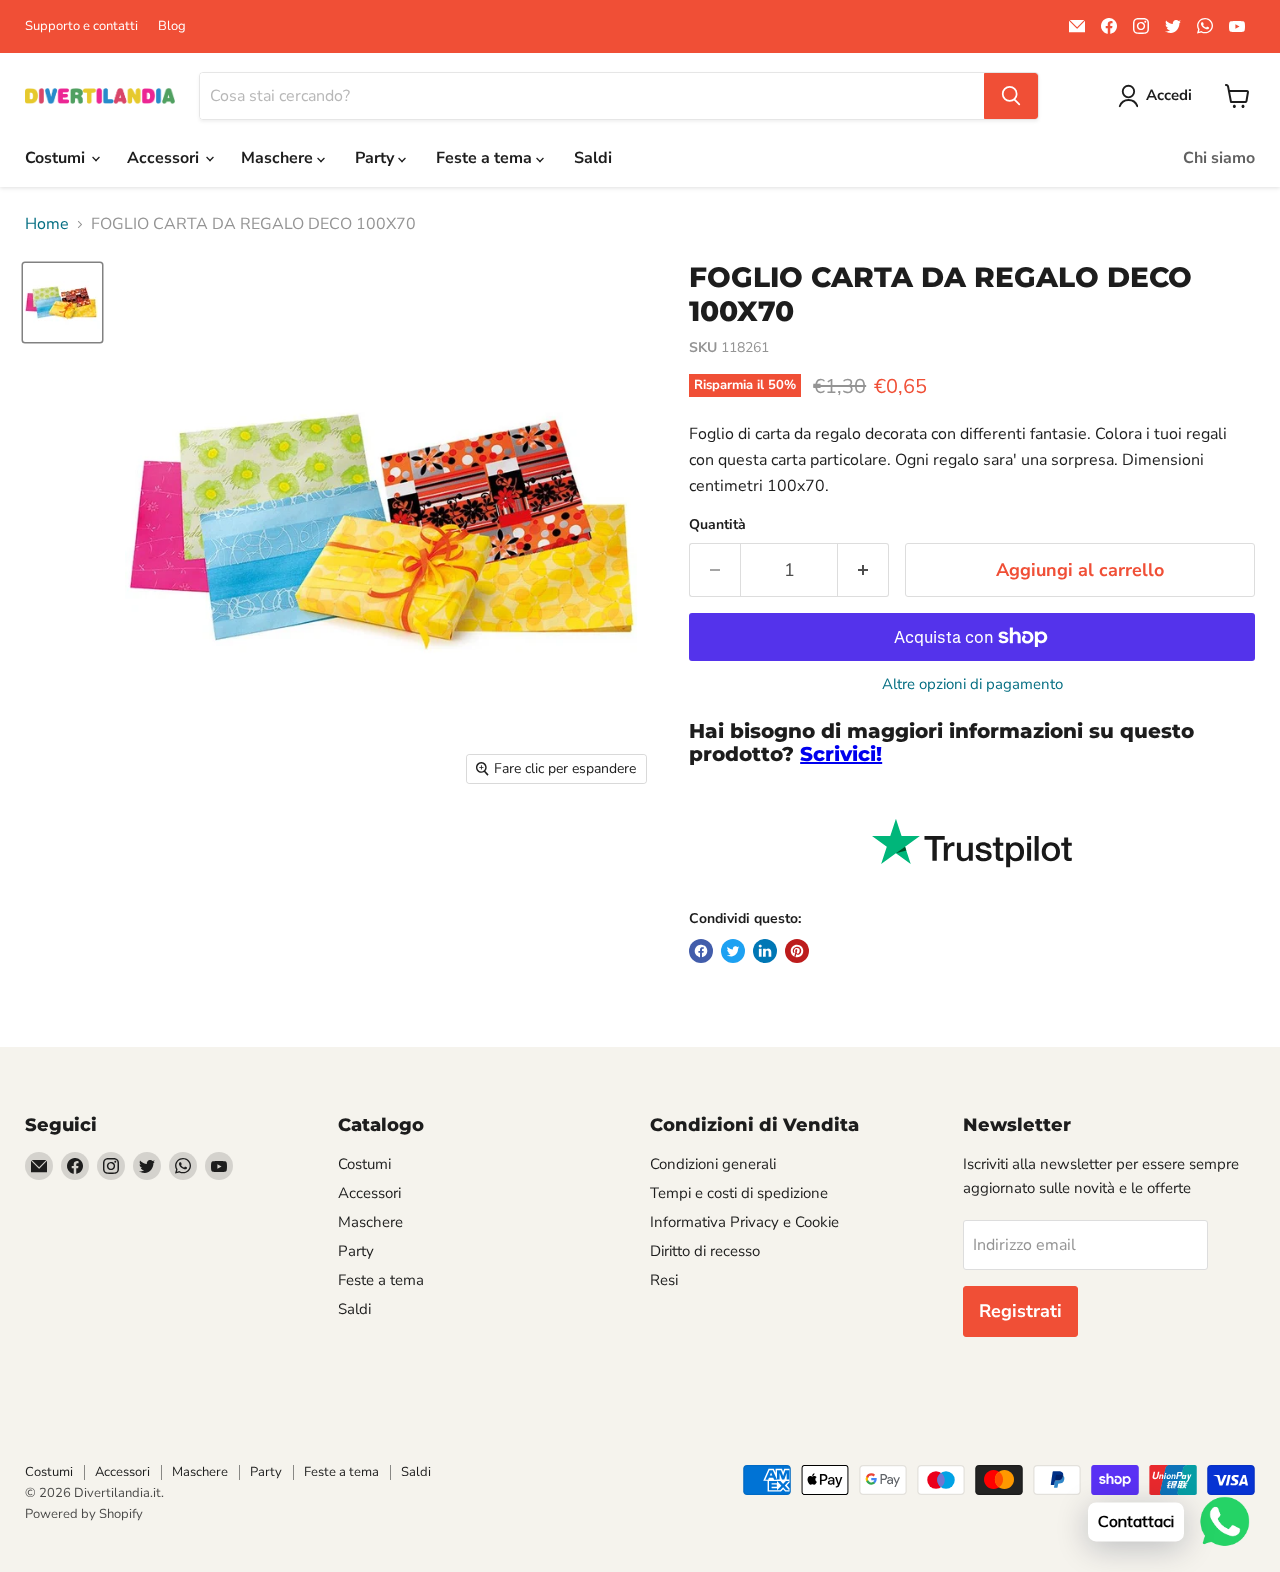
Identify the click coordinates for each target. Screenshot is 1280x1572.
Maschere (279, 158)
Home (47, 224)
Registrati (1020, 1311)
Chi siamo (1219, 158)
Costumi (57, 158)
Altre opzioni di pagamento (972, 684)
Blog (172, 26)
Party (376, 158)
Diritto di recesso (705, 1251)
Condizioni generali (713, 1164)
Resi (664, 1280)
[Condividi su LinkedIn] (765, 951)
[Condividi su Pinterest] (797, 951)
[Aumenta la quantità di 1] (863, 570)
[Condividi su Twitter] (733, 951)
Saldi (593, 158)
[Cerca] (1011, 96)
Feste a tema (486, 158)
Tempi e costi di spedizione (739, 1193)
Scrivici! (841, 754)
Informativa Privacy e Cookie (744, 1222)
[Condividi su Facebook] (701, 951)
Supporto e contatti (81, 26)
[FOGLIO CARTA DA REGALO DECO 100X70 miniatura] (62, 302)
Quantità (717, 525)
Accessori (165, 158)
